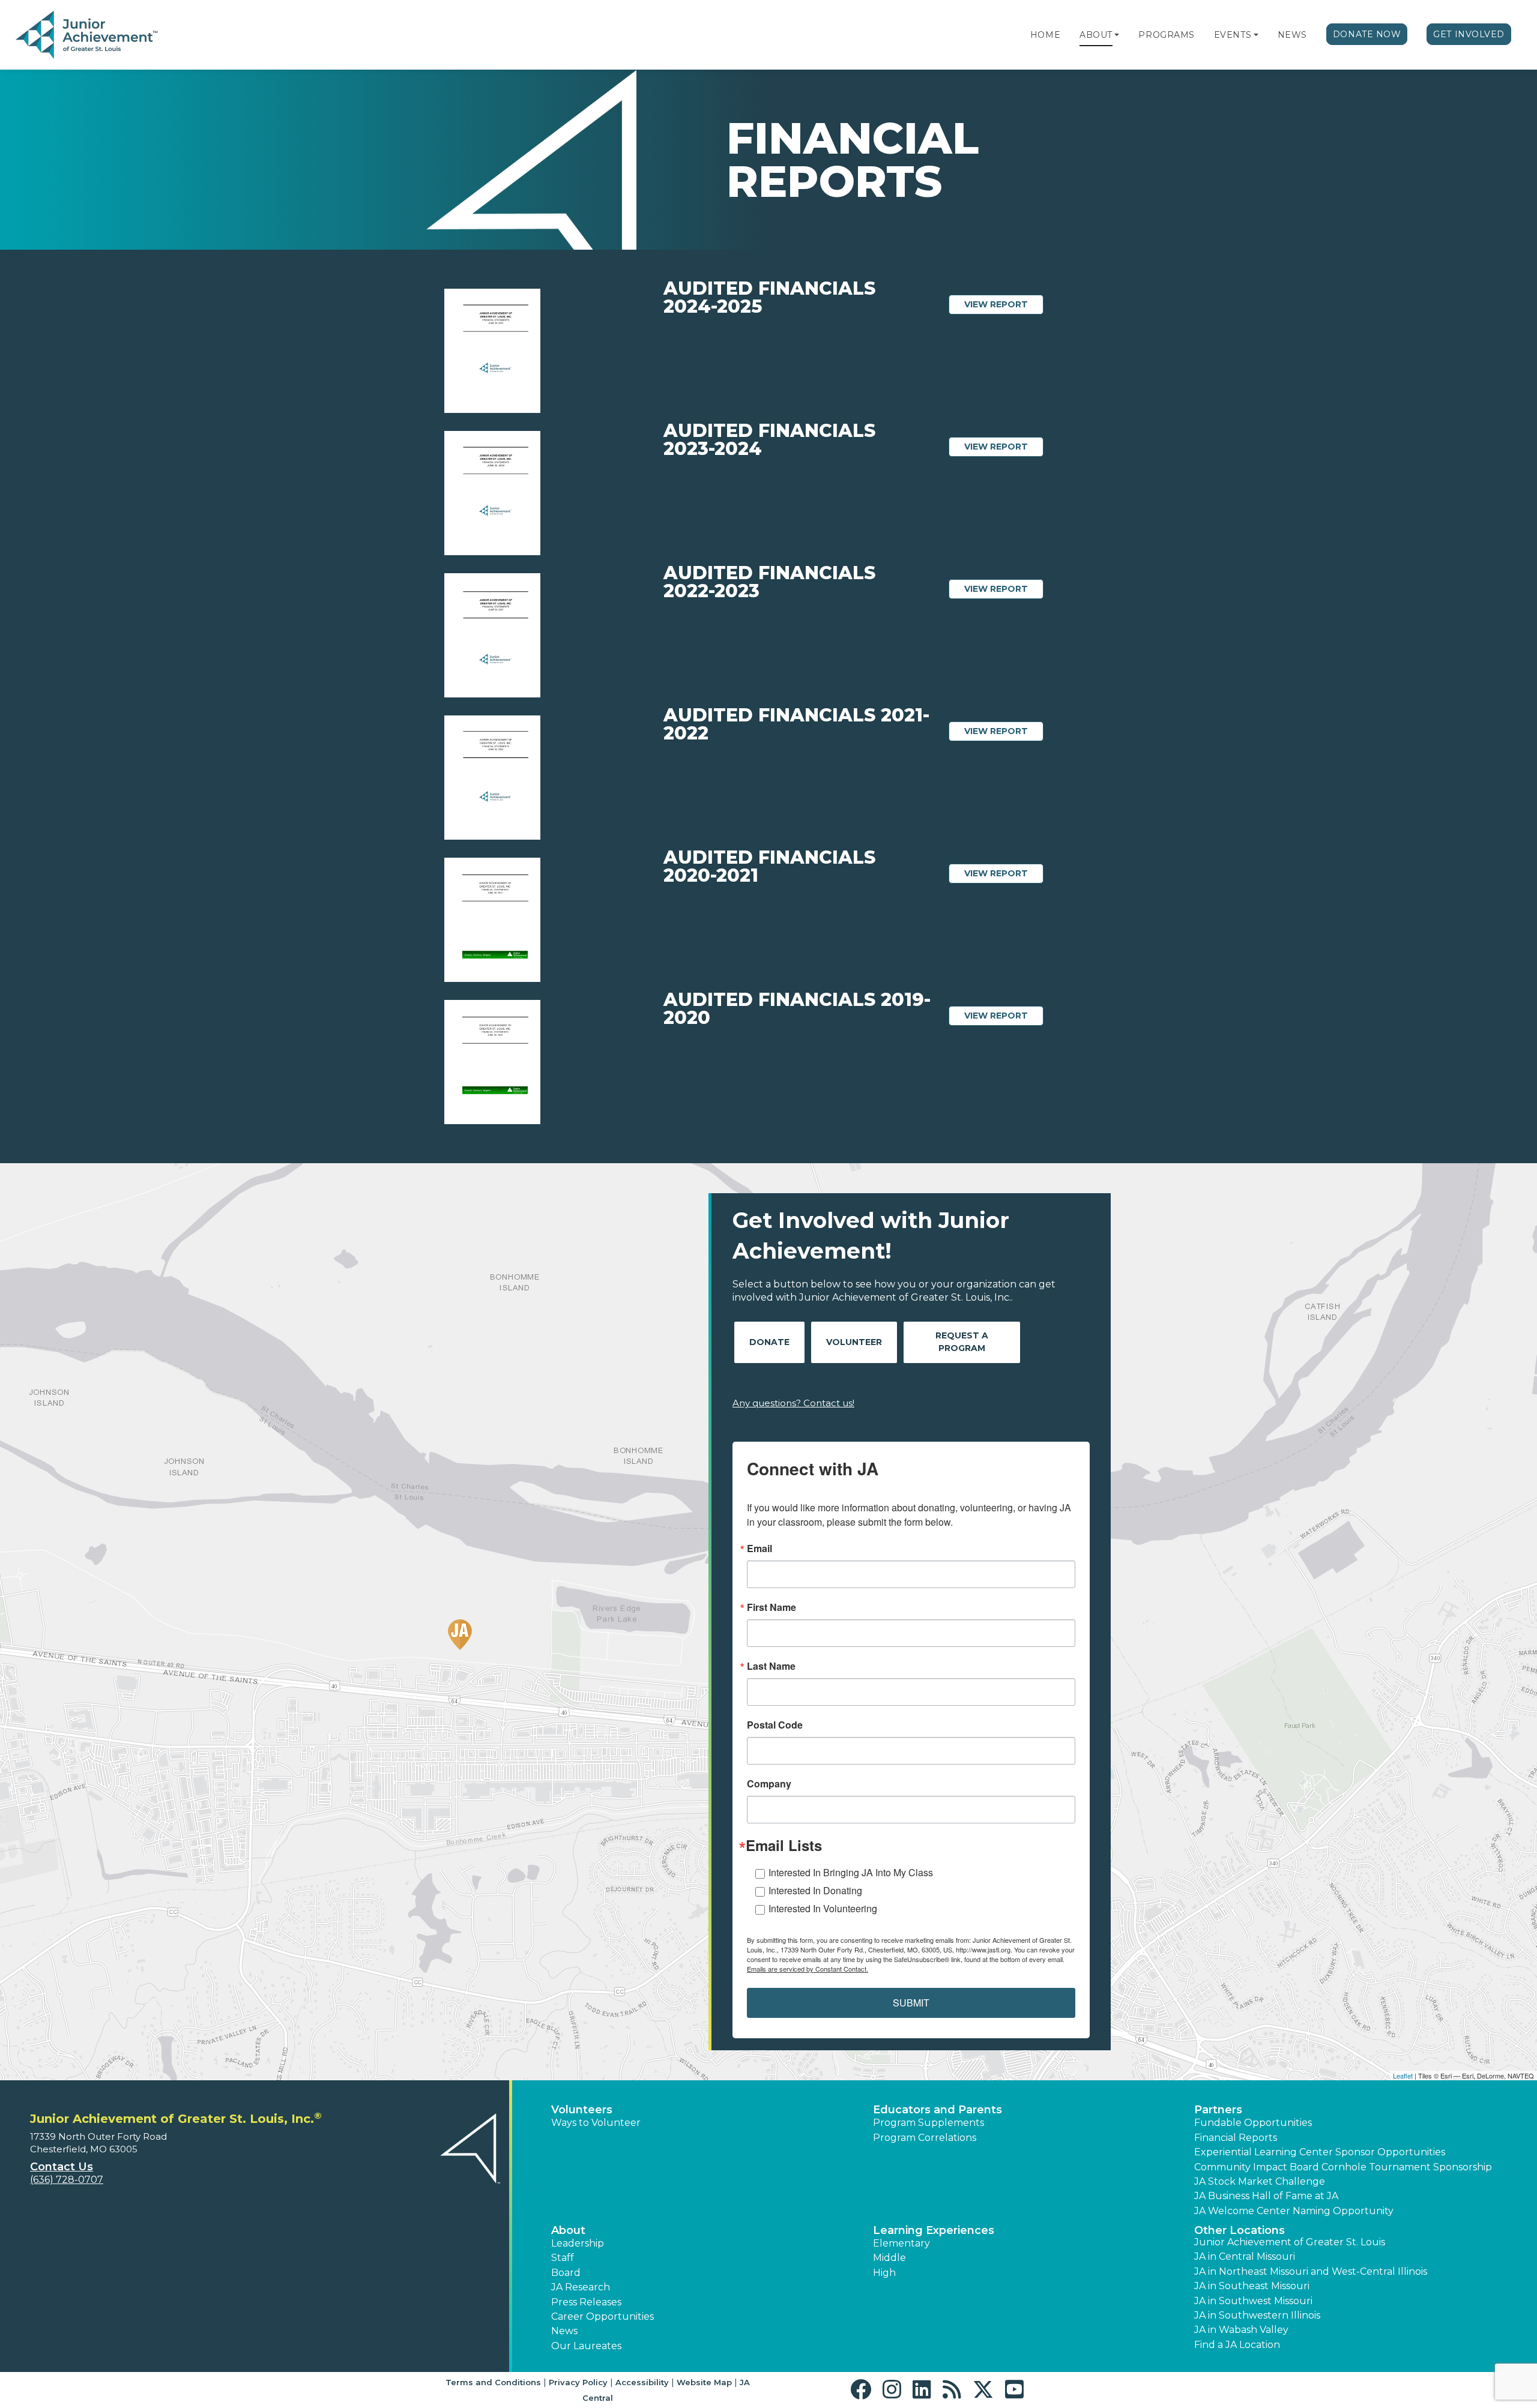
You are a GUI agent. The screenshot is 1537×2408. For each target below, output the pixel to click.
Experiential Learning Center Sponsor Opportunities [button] (1320, 2152)
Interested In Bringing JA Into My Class (851, 1872)
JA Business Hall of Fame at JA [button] (1266, 2196)
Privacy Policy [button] (578, 2382)
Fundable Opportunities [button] (1253, 2123)
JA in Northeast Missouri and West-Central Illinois (1311, 2271)
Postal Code (775, 1725)
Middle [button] (889, 2258)
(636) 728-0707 (67, 2180)
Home (1045, 35)
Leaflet (1403, 2075)
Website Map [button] (704, 2382)
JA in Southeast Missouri (1252, 2286)
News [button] (564, 2331)
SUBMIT (911, 2003)
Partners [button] (1218, 2110)
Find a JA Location (1237, 2345)
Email (759, 1549)
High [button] (884, 2273)
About (1096, 35)
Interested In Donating (815, 1890)
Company (769, 1784)
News (1292, 35)
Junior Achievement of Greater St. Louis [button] (1290, 2242)
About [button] (568, 2230)
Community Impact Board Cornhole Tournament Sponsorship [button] (1343, 2167)
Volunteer (854, 1342)
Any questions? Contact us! (793, 1403)
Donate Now (1367, 34)
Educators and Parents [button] (938, 2110)
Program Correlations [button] (925, 2138)
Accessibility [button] (642, 2382)
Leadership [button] (578, 2243)
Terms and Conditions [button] (493, 2382)
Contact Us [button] (62, 2167)
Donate (769, 1342)
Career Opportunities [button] (602, 2316)
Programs (1166, 35)
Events (1233, 35)
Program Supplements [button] (929, 2123)
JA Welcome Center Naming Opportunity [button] (1294, 2211)
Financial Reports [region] (1236, 2138)
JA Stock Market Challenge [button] (1260, 2181)
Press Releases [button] (586, 2302)
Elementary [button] (901, 2243)
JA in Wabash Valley (1241, 2330)
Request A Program (962, 1342)
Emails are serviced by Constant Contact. (808, 1969)
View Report (1004, 304)
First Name (772, 1607)
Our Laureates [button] (586, 2346)
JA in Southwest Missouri (1253, 2301)
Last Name (771, 1666)
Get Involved (1469, 34)
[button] (1117, 35)
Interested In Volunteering (823, 1908)
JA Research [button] (581, 2287)
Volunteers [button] (582, 2110)
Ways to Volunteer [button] (596, 2123)
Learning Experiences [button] (934, 2230)
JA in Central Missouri (1245, 2256)
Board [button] (566, 2273)
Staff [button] (563, 2258)
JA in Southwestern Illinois (1257, 2315)
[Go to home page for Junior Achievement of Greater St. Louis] (88, 35)
